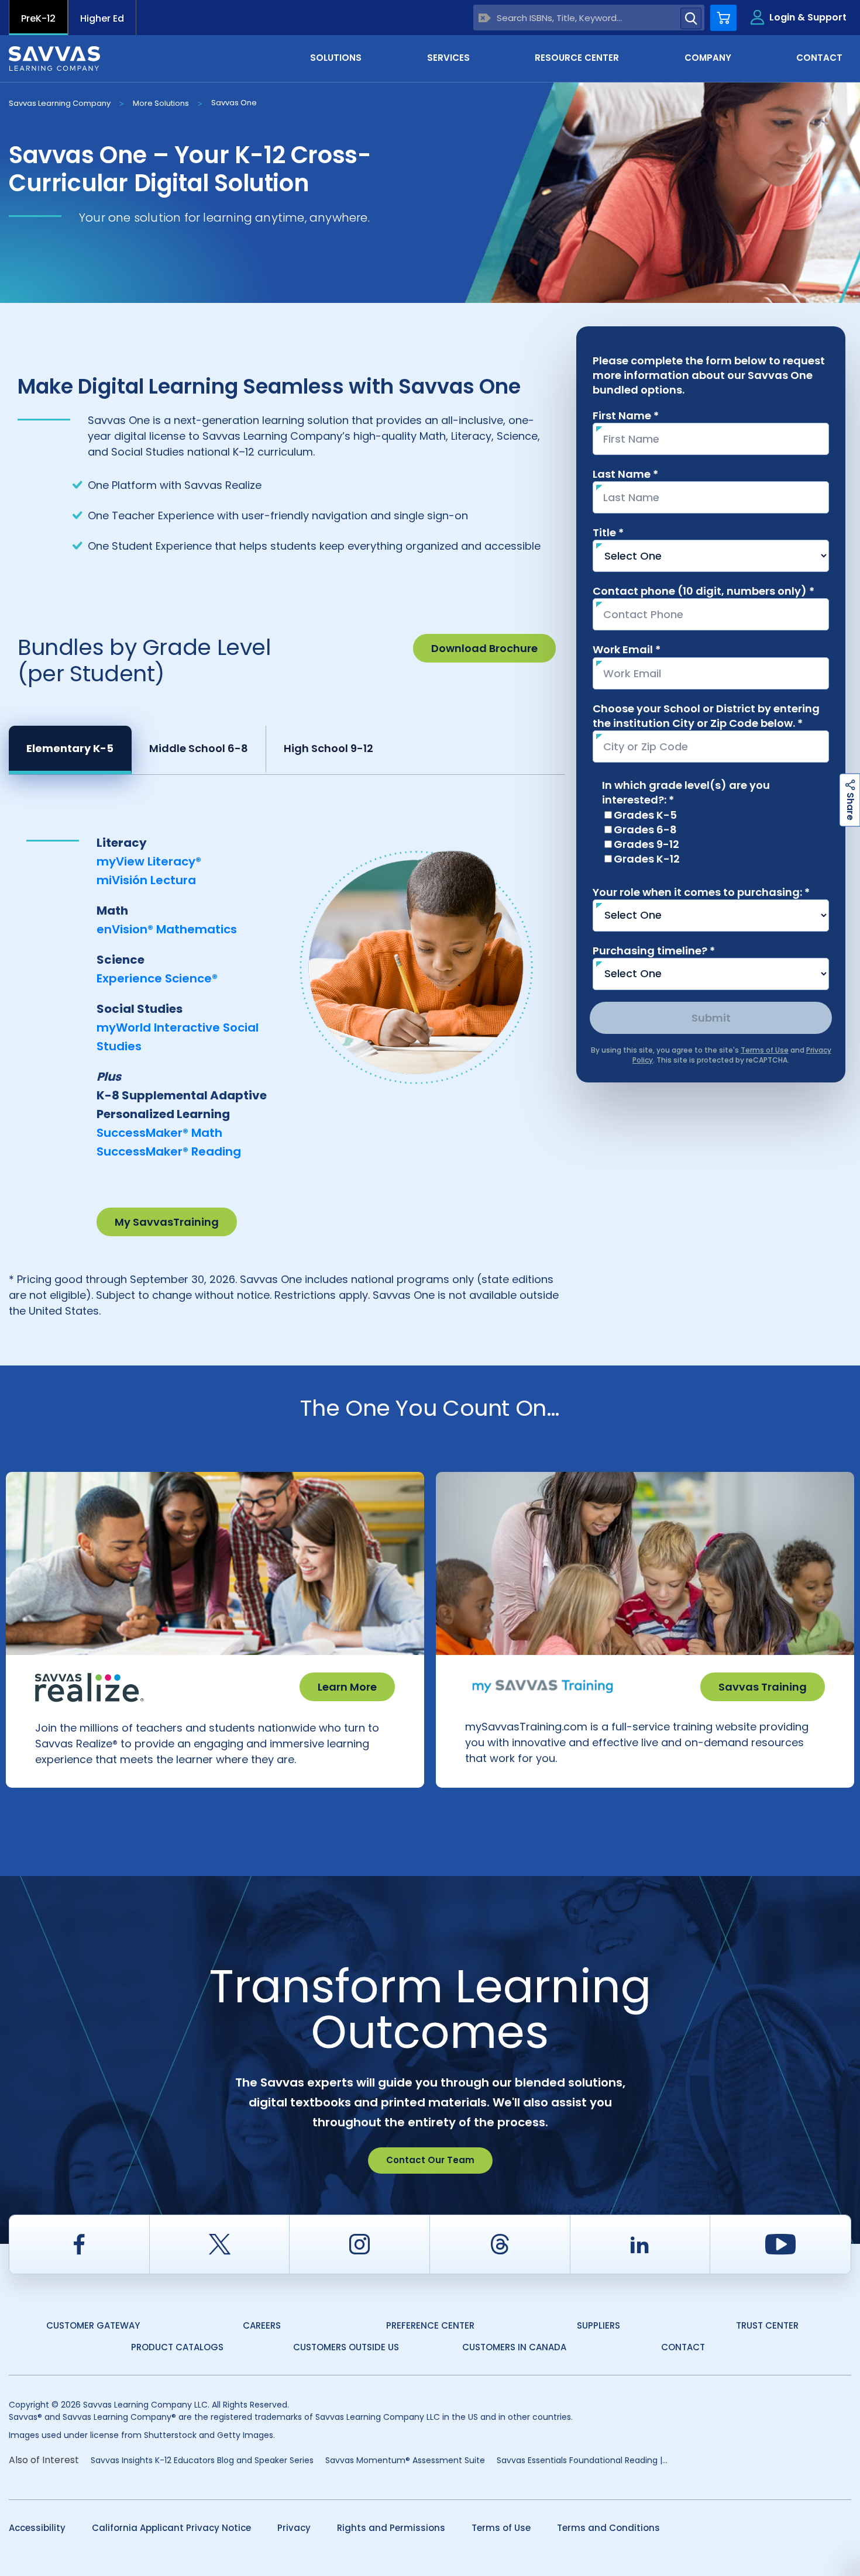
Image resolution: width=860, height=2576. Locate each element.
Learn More (347, 1687)
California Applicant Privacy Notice (171, 2528)
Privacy (294, 2528)
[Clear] (485, 18)
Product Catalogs (177, 2347)
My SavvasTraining (167, 1222)
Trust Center (767, 2325)
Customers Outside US (346, 2347)
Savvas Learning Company (60, 103)
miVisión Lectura (146, 880)
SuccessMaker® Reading (169, 1151)
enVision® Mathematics (167, 929)
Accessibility (37, 2528)
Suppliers (598, 2325)
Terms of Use (501, 2528)
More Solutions (161, 103)
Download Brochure (484, 648)
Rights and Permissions (391, 2528)
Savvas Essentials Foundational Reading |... (582, 2460)
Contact (683, 2347)
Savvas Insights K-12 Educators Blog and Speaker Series (202, 2460)
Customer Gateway (93, 2325)
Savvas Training (763, 1687)
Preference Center (430, 2325)
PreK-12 (38, 18)
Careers (262, 2325)
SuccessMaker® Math (159, 1133)
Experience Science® (157, 978)
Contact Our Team (430, 2160)
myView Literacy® (149, 861)
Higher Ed (102, 18)
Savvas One (234, 103)
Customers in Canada (514, 2347)
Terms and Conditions (608, 2528)
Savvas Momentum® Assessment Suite (405, 2460)
